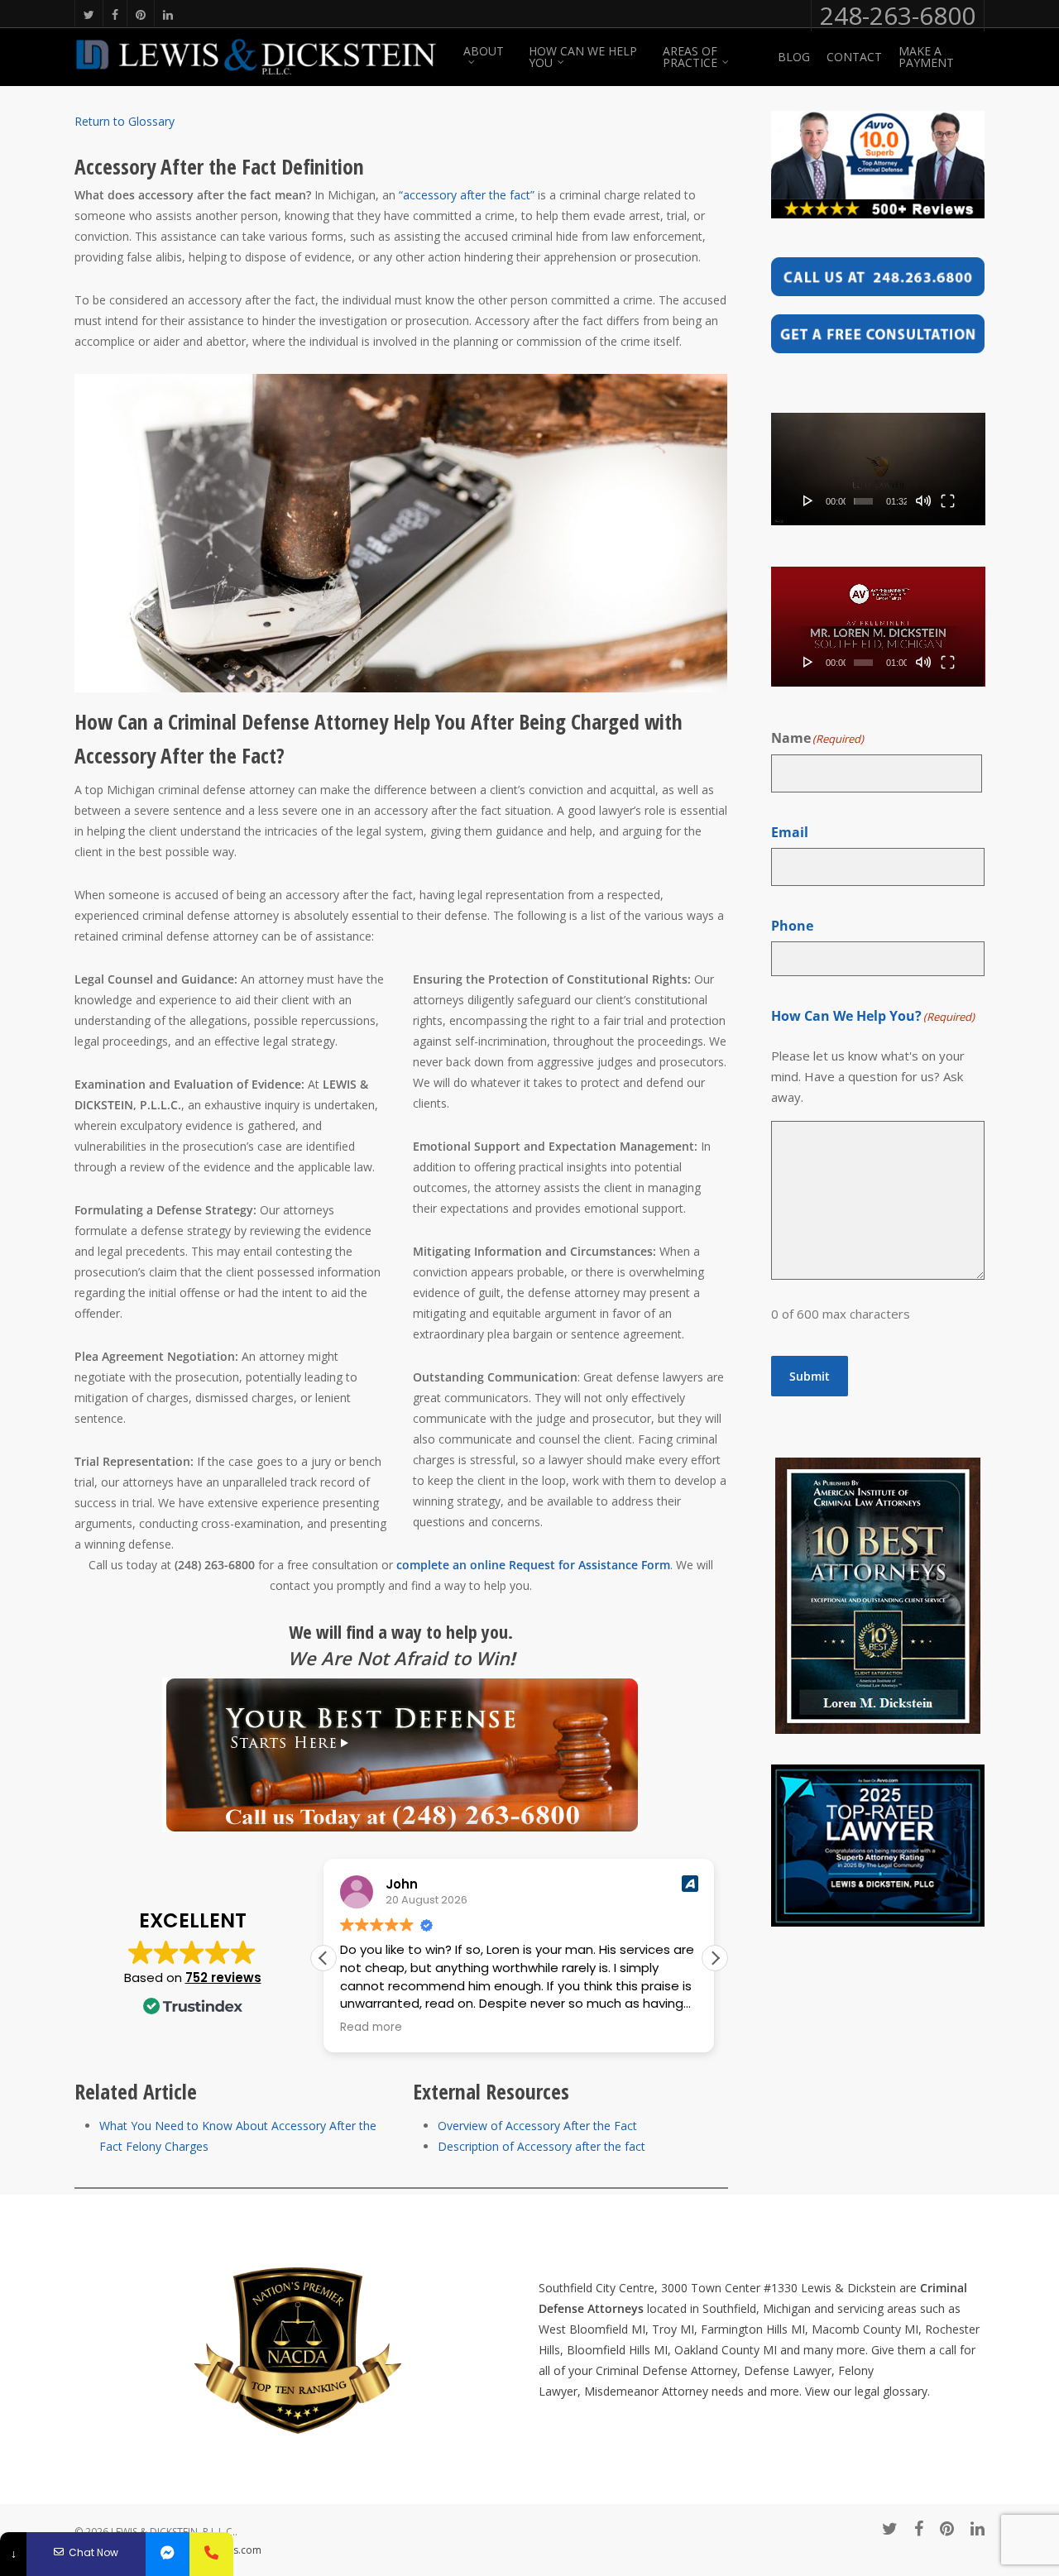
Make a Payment (926, 57)
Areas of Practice (690, 57)
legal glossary (891, 2391)
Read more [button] (371, 2028)
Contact (854, 57)
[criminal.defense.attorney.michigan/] (168, 2554)
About (484, 52)
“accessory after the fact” (467, 195)
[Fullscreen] (948, 500)
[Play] (808, 500)
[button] (715, 1958)
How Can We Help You (583, 57)
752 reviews (223, 1977)
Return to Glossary (125, 121)
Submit (810, 1376)
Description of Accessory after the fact (541, 2146)
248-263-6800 (898, 16)
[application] (878, 469)
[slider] (863, 501)
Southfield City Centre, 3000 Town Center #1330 (668, 2288)
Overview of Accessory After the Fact (537, 2126)
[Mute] (923, 500)
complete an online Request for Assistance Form (533, 1565)
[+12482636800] (211, 2554)
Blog (794, 57)
